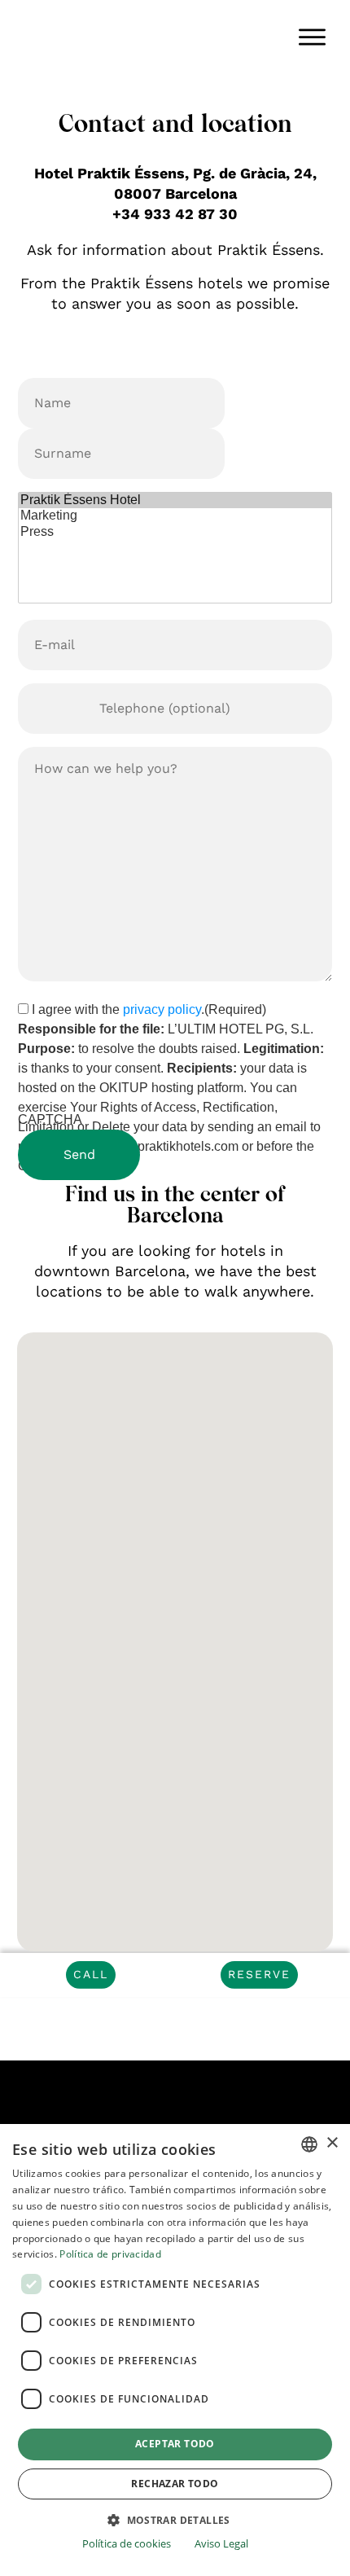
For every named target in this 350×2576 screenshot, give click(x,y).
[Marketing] (175, 516)
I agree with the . (149, 1009)
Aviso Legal (221, 2543)
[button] (175, 2520)
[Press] (175, 532)
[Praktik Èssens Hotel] (175, 500)
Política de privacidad (110, 2254)
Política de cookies (127, 2543)
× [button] (332, 2143)
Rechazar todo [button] (175, 2484)
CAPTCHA (50, 1119)
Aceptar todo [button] (175, 2444)
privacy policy (162, 1009)
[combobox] (309, 2144)
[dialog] (175, 2350)
